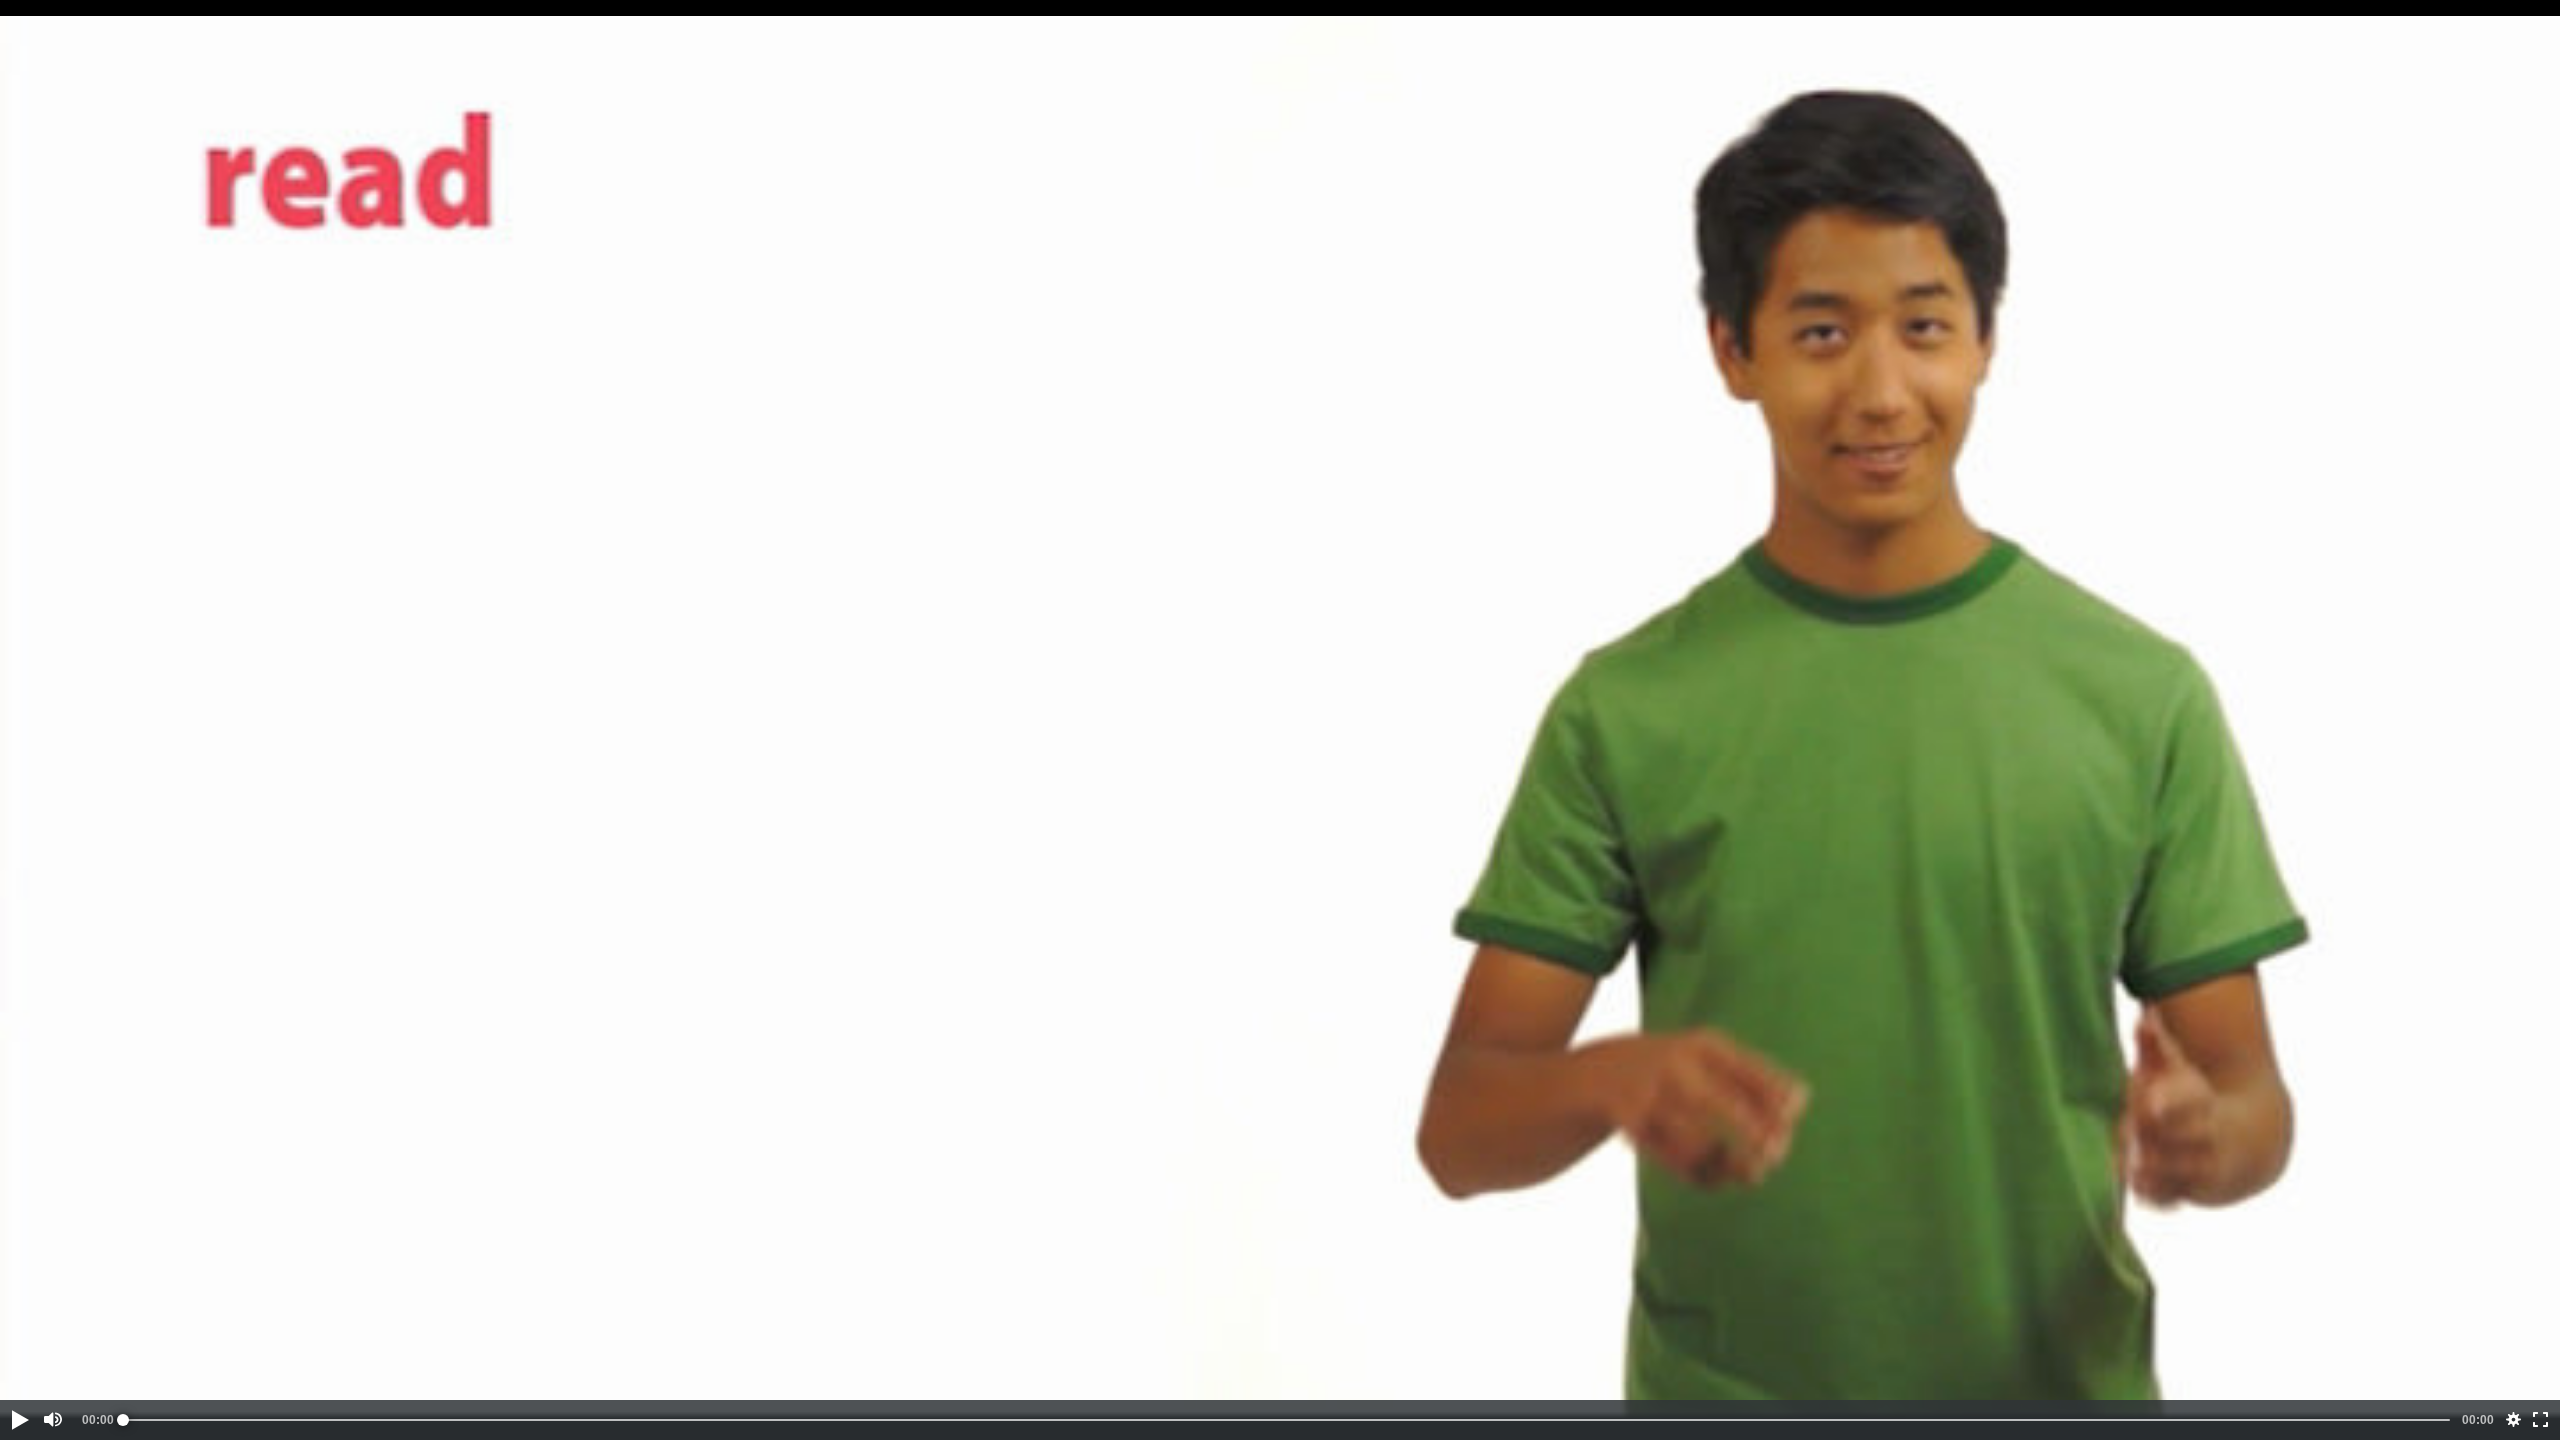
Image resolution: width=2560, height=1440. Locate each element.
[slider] (1286, 1420)
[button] (19, 1420)
